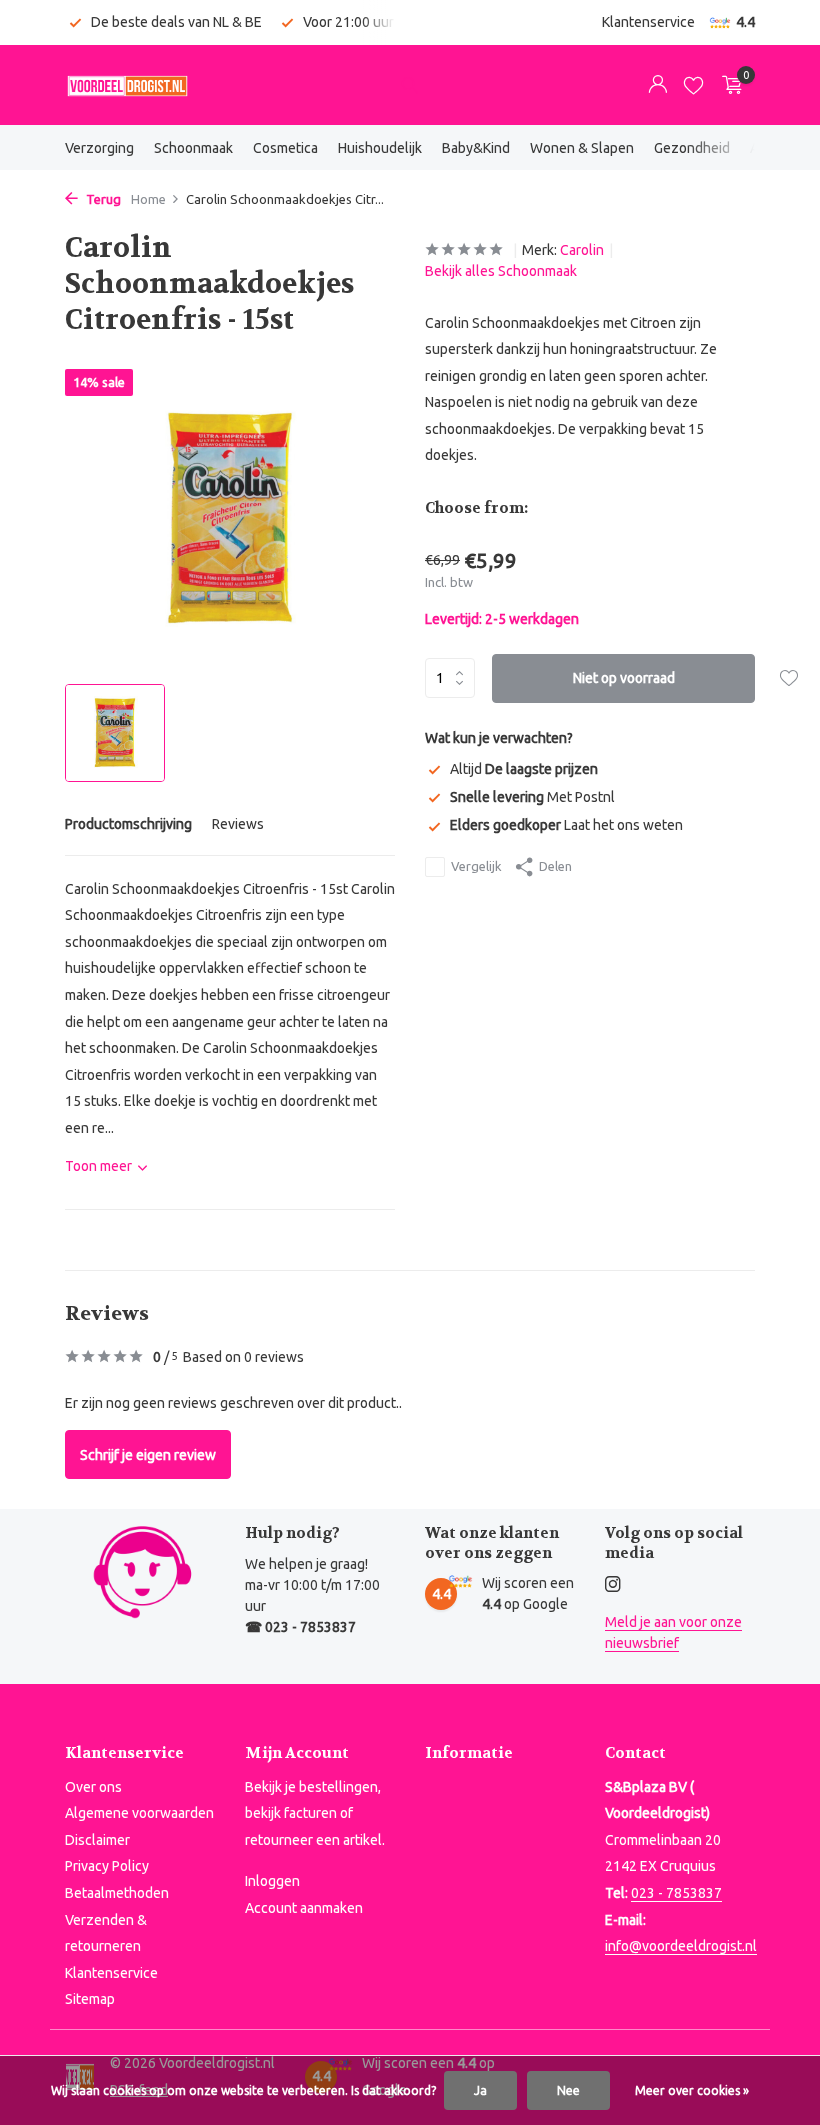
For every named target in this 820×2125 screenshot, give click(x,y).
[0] (727, 85)
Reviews (238, 824)
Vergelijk (476, 866)
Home (148, 199)
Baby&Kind (476, 148)
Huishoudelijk (380, 148)
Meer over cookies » (692, 2090)
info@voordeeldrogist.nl (681, 1946)
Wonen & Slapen (582, 148)
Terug (102, 199)
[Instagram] (613, 1585)
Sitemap (90, 1999)
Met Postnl (532, 797)
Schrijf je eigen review (148, 1455)
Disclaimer (97, 1840)
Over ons (93, 1787)
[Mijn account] (657, 85)
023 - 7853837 (676, 1893)
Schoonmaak (193, 148)
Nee (568, 2090)
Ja (480, 2090)
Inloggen (272, 1881)
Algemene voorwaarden (139, 1813)
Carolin (582, 250)
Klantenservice (648, 22)
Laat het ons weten (566, 825)
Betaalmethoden (117, 1893)
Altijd (524, 769)
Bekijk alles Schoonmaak (501, 271)
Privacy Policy (107, 1866)
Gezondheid (692, 148)
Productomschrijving (128, 824)
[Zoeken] (409, 85)
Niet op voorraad (624, 678)
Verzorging (99, 148)
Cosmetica (285, 148)
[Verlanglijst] (693, 85)
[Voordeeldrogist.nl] (127, 85)
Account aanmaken (304, 1908)
